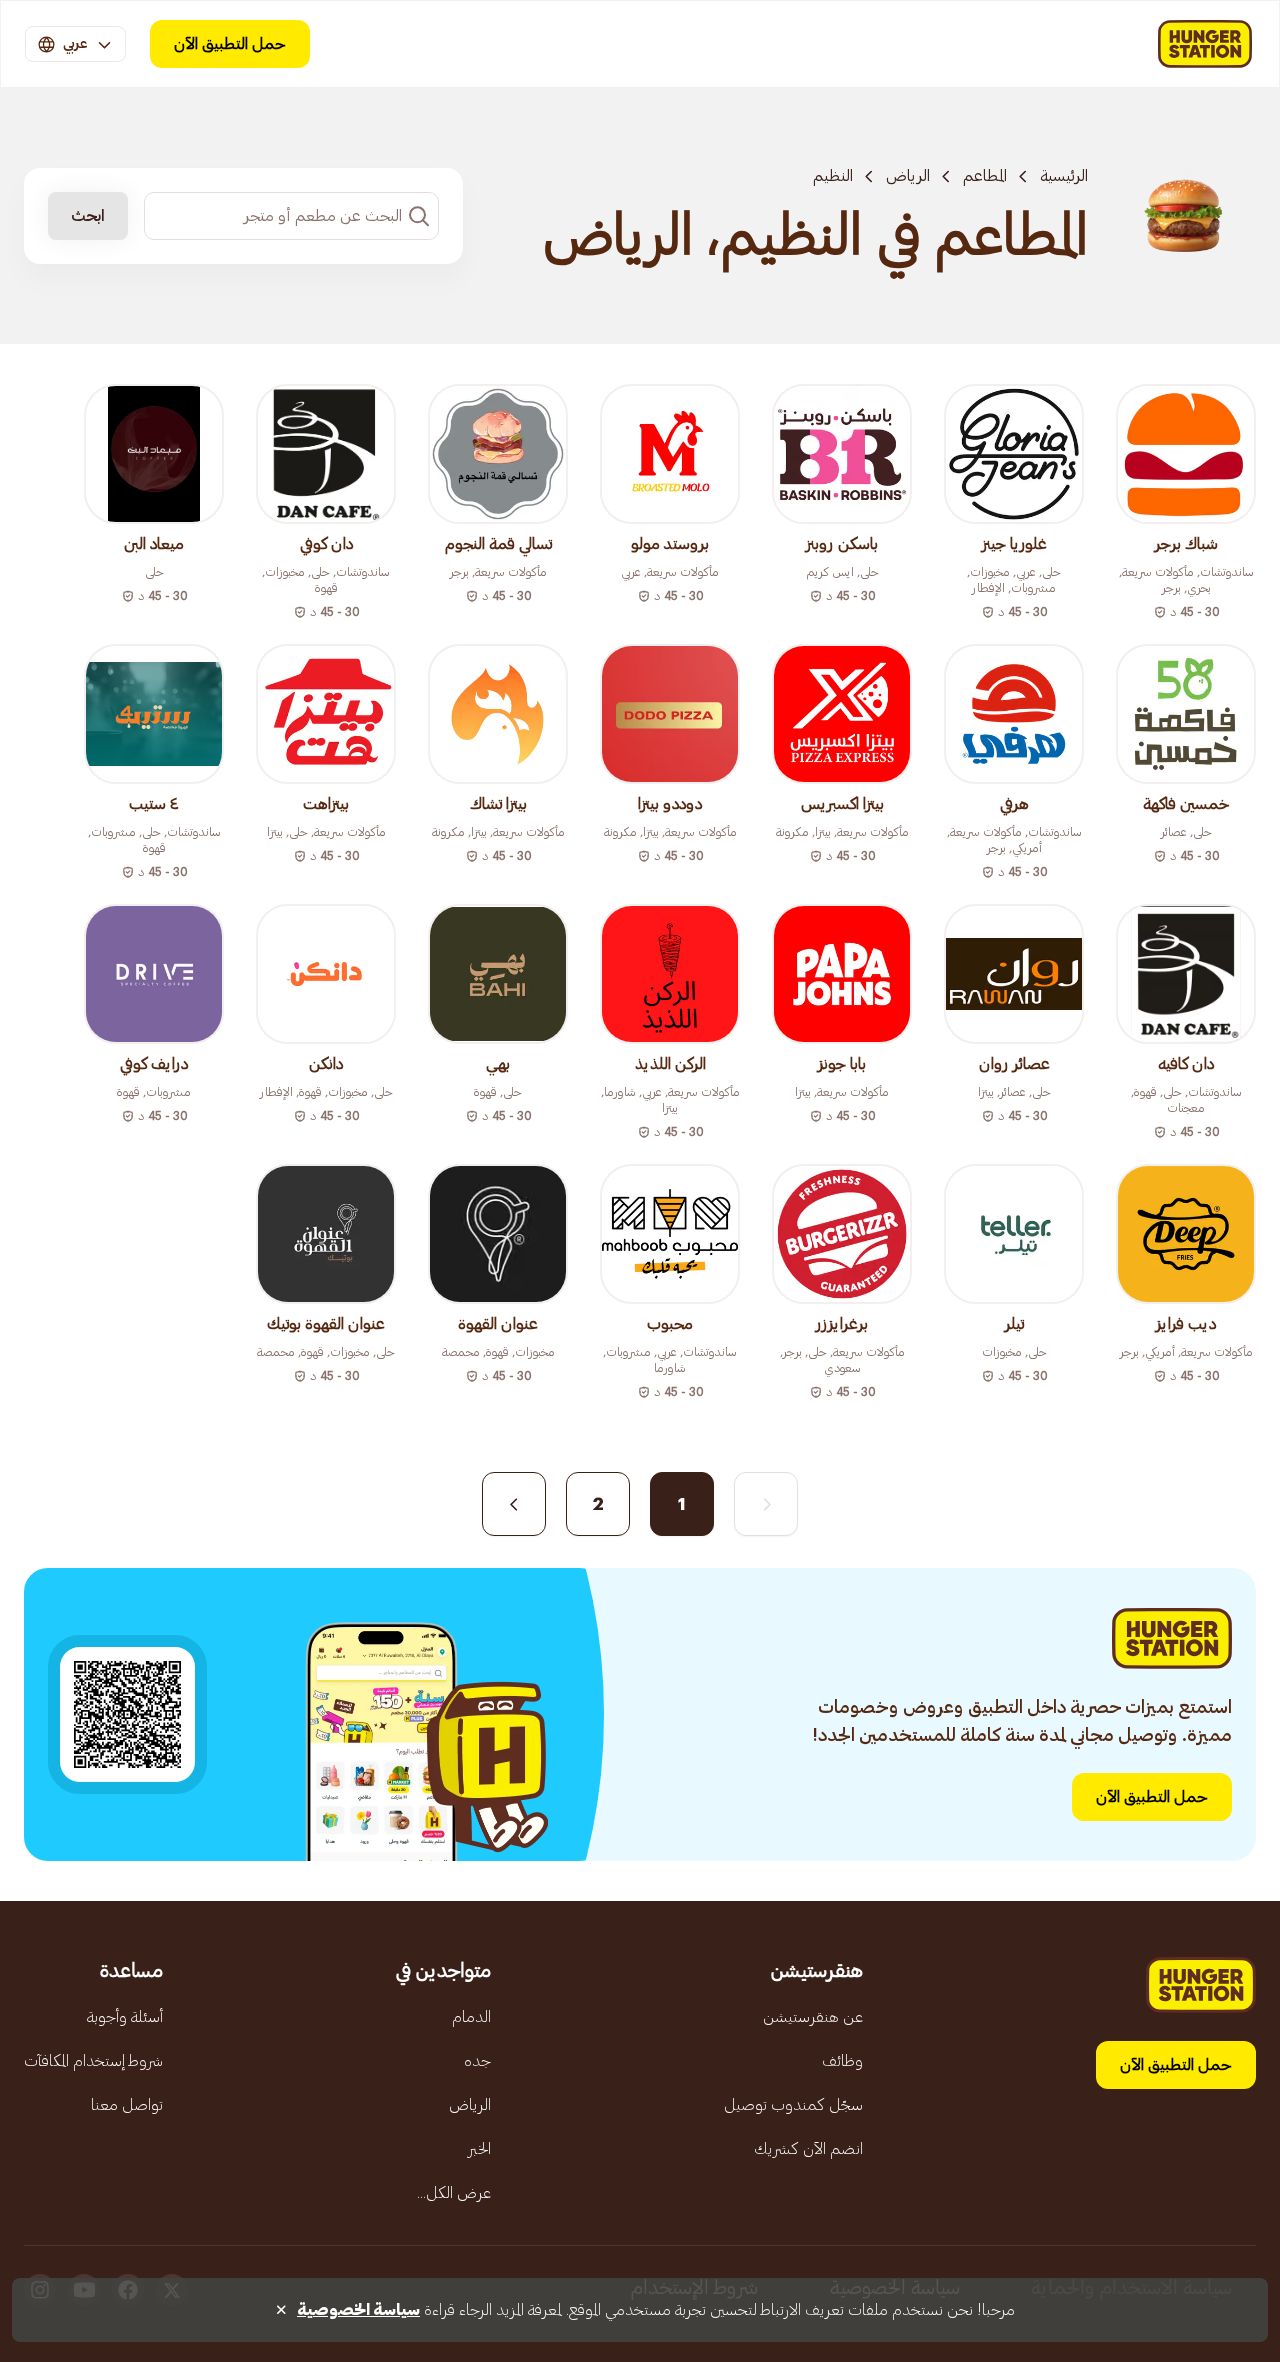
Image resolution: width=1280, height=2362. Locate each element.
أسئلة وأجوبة (125, 2017)
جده (477, 2061)
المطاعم (985, 176)
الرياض (908, 176)
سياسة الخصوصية (358, 2310)
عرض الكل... (454, 2193)
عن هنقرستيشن (813, 2017)
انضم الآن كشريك (808, 2149)
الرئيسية (1064, 176)
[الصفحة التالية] (514, 1504)
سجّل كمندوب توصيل (793, 2105)
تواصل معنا (127, 2105)
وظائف (842, 2061)
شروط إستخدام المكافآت (93, 2061)
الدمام (471, 2017)
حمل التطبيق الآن (230, 44)
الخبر (479, 2149)
